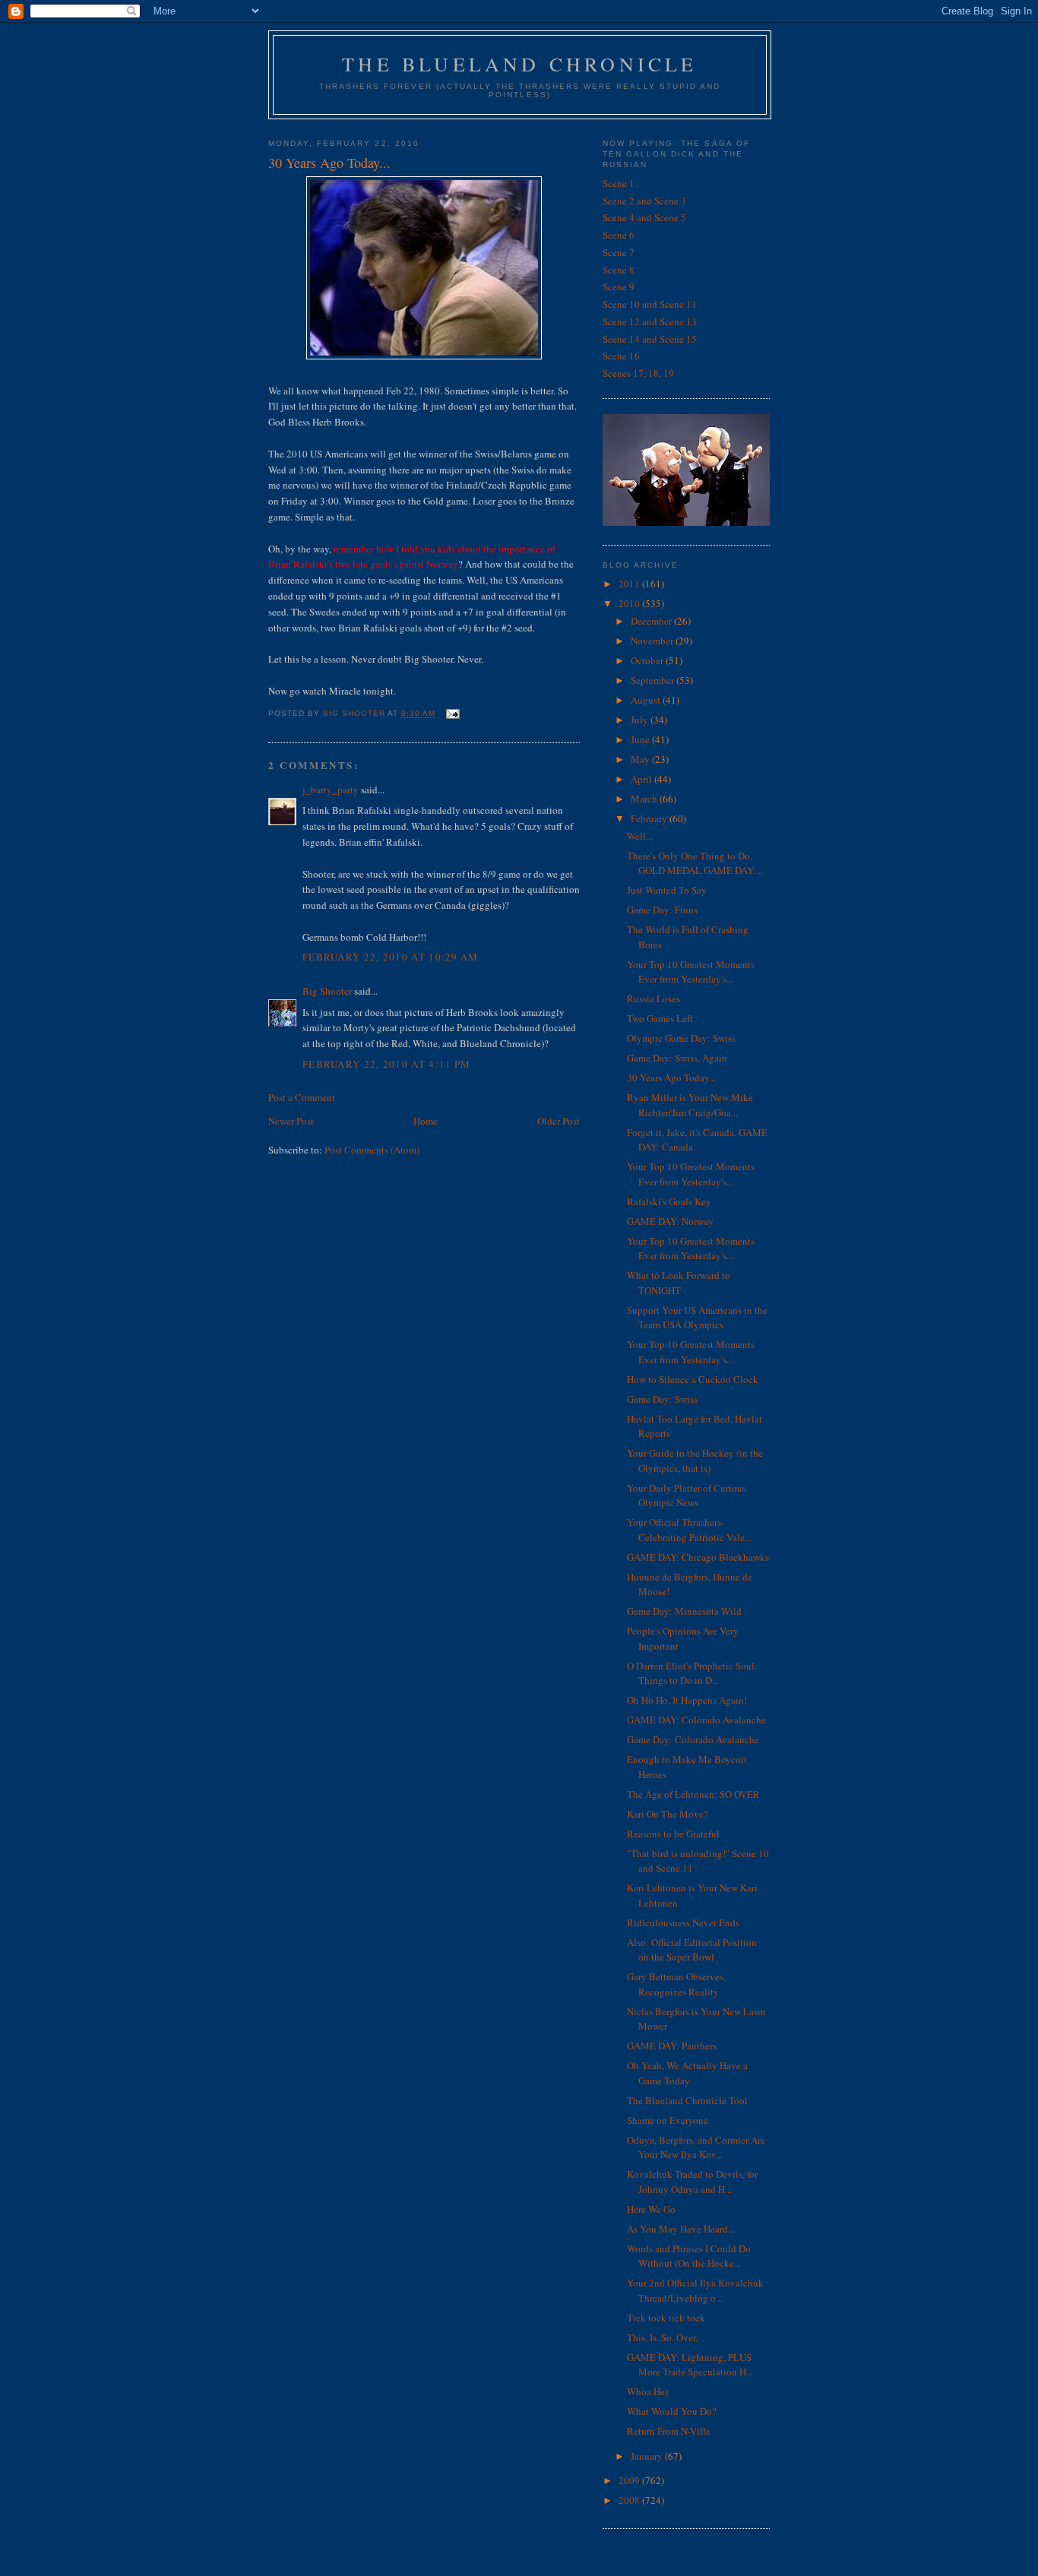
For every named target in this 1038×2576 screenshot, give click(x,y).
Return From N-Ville (669, 2431)
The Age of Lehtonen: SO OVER (693, 1794)
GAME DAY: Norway (670, 1221)
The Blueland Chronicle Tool (687, 2100)
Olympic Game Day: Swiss (681, 1038)
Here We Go (651, 2209)
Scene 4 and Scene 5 (644, 217)
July (641, 720)
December (652, 621)
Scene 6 (619, 235)
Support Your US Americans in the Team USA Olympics (697, 1318)
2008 (630, 2500)
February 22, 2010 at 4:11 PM (386, 1064)
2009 (630, 2480)
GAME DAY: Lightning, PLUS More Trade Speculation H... (690, 2365)
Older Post (559, 1121)
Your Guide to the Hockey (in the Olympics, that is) (695, 1460)
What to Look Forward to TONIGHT (679, 1283)
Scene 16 (621, 356)
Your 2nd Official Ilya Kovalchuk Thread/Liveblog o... (695, 2290)
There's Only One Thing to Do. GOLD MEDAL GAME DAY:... (695, 863)
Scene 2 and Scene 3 (644, 201)
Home (426, 1121)
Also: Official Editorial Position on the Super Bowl (692, 1950)
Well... (640, 836)
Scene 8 (619, 270)
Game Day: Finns (662, 910)
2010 (630, 603)
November (653, 641)
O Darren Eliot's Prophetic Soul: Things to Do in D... (692, 1673)
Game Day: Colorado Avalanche (693, 1739)
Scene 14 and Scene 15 (650, 339)
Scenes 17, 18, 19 (638, 373)
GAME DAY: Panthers (672, 2046)
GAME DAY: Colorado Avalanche (696, 1720)
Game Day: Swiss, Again (677, 1058)
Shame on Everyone (668, 2120)
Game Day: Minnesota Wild (684, 1611)
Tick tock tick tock (666, 2318)
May (641, 759)
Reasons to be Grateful (673, 1834)
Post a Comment (302, 1097)
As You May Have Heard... (681, 2229)
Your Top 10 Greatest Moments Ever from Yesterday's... (691, 972)
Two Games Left (660, 1018)
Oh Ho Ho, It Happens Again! (687, 1700)
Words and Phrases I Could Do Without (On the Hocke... (689, 2256)
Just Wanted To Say (667, 890)
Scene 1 (619, 183)
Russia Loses (653, 998)
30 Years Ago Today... (671, 1078)
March (645, 799)
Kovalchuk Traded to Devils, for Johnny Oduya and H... (692, 2182)
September (653, 680)
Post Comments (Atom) (372, 1150)
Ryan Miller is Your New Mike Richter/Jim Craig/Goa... (690, 1105)
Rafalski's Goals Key (669, 1201)
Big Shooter (327, 991)
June (641, 739)
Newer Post (291, 1121)
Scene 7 (619, 252)
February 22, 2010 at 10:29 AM (391, 957)
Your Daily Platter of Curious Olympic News (687, 1495)
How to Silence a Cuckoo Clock (693, 1379)
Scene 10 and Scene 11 (650, 304)
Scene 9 (619, 286)
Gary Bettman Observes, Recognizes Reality (676, 1984)
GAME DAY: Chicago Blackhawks (698, 1557)
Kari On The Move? (668, 1814)
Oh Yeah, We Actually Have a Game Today (687, 2073)
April (642, 779)
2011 (630, 584)
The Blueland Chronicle (519, 64)
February (650, 818)
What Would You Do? (672, 2411)
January (648, 2456)
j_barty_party (331, 790)
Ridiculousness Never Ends (683, 1923)
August (647, 700)
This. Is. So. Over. (662, 2337)
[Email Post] (452, 714)
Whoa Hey (649, 2391)
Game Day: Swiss (662, 1399)
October (648, 660)
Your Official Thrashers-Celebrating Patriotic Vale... (689, 1530)
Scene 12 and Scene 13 (650, 321)
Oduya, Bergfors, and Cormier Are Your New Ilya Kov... (696, 2147)
